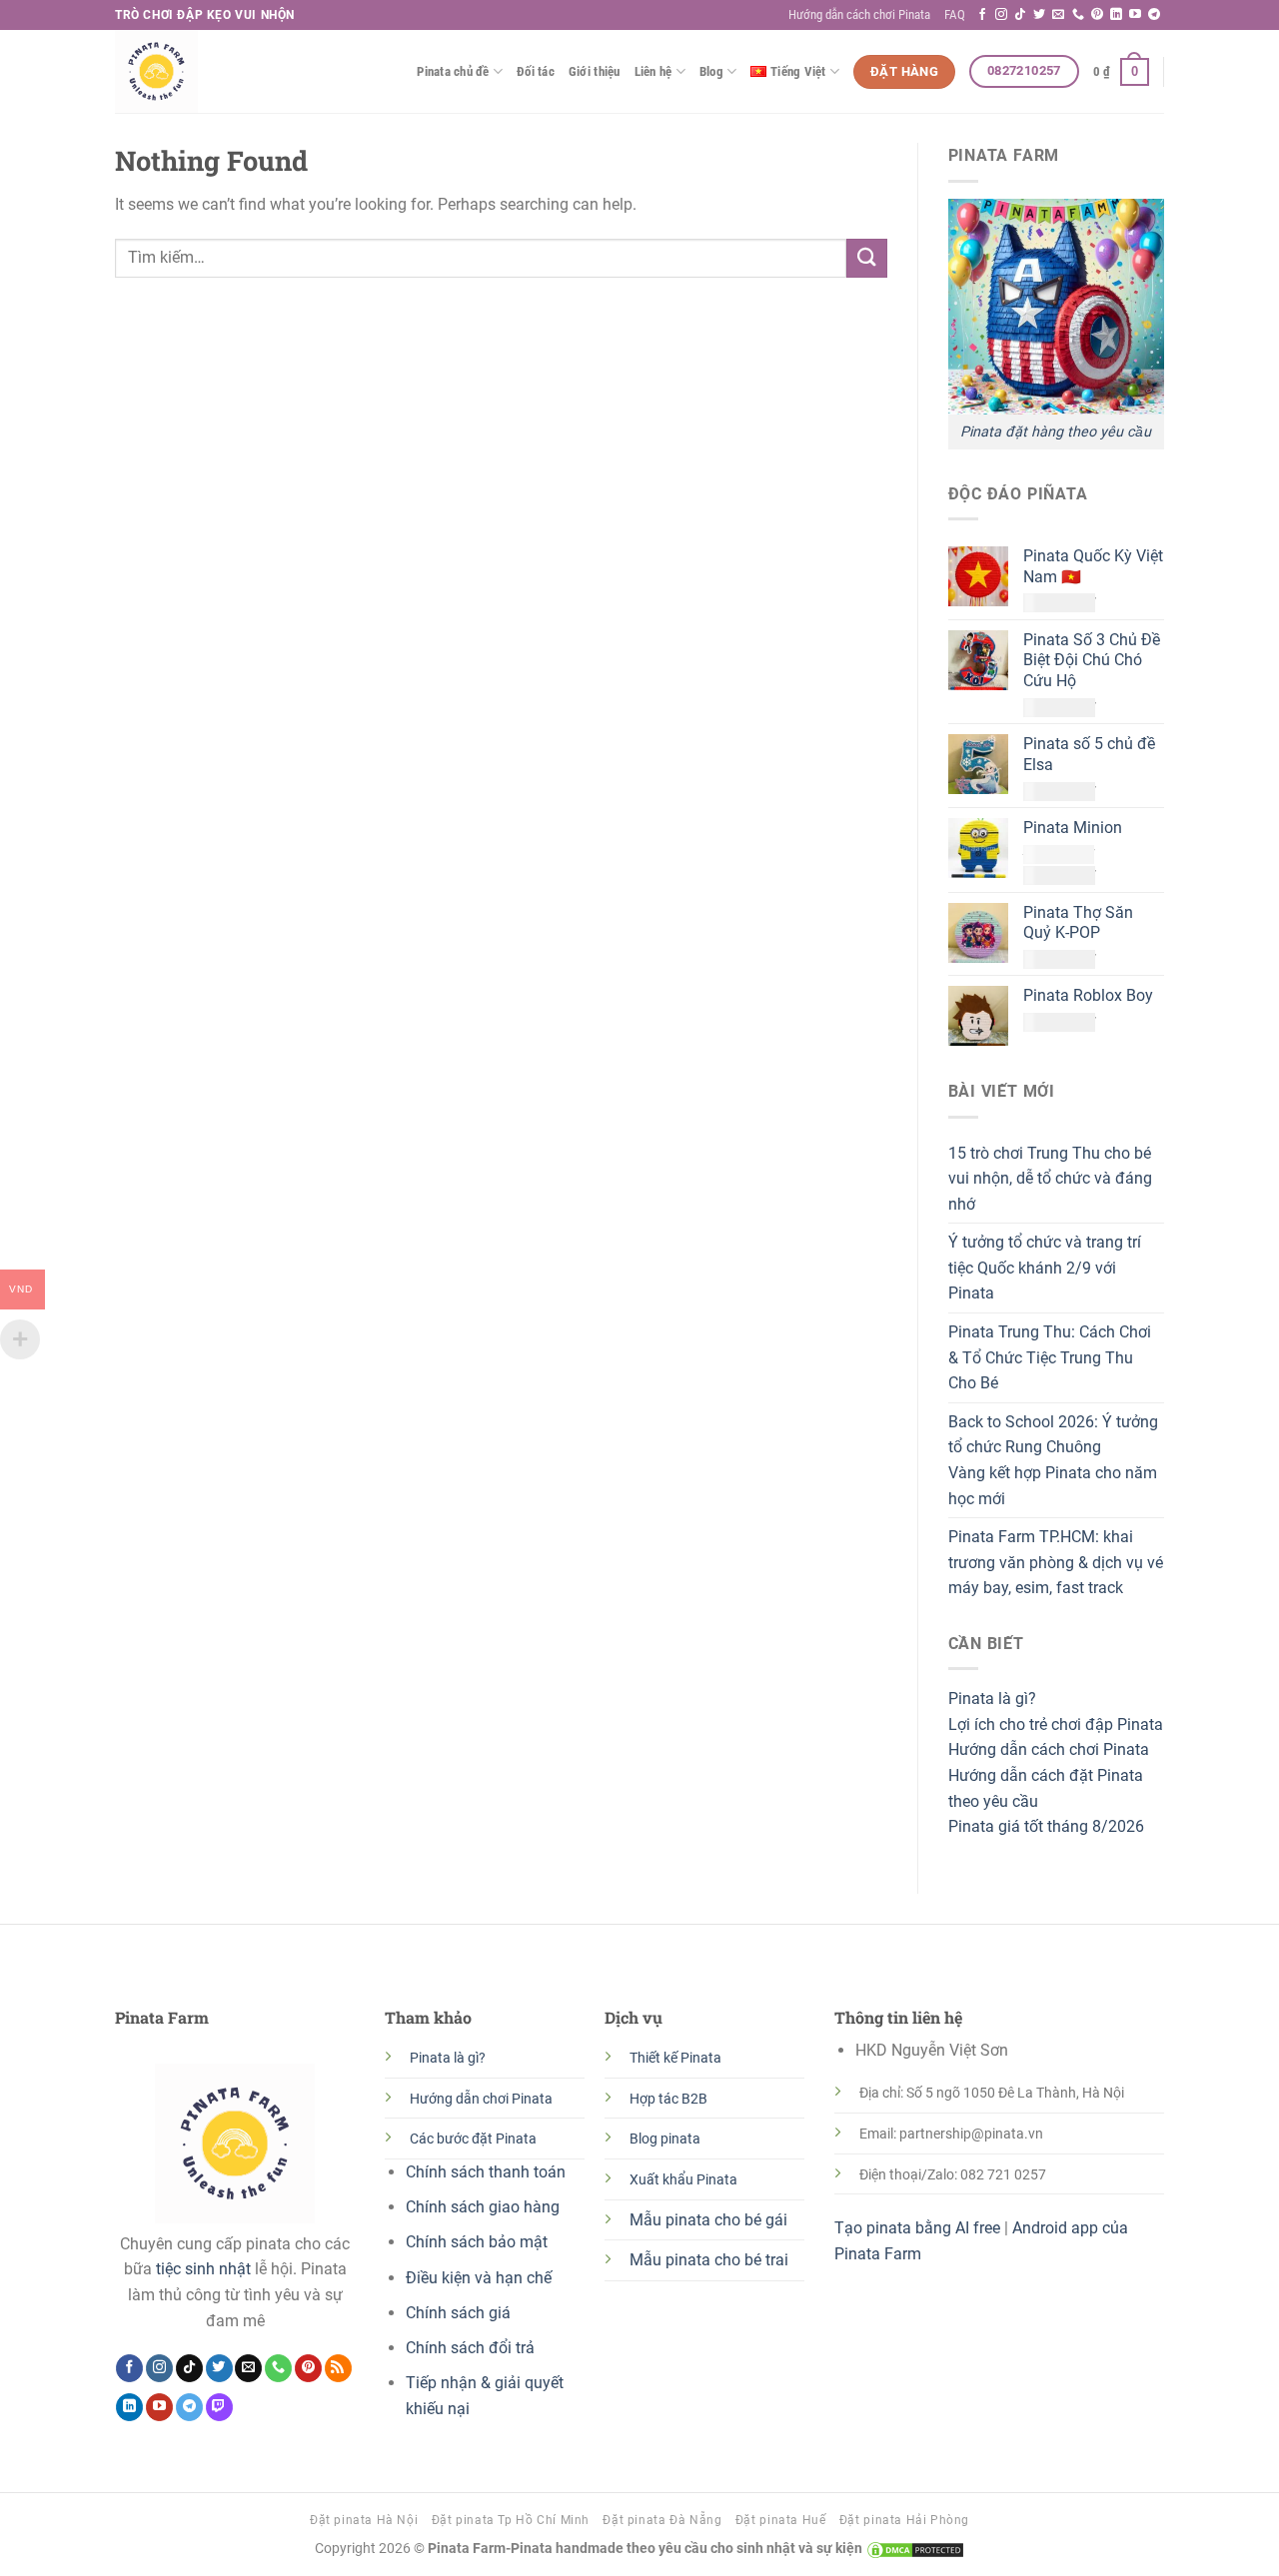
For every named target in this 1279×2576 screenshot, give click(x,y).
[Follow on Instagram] (1001, 15)
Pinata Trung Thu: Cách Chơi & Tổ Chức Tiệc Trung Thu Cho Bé (1050, 1357)
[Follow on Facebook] (982, 15)
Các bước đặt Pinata (473, 2139)
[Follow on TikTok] (1020, 15)
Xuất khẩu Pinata (683, 2180)
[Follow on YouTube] (1135, 15)
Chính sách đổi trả (470, 2348)
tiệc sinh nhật (203, 2269)
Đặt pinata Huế (781, 2520)
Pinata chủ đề (453, 71)
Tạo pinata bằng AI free (917, 2228)
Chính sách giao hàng (483, 2207)
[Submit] (866, 258)
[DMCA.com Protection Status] (914, 2549)
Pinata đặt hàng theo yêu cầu (1056, 432)
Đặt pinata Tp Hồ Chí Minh (511, 2520)
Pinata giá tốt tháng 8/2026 (1046, 1826)
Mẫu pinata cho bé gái (708, 2220)
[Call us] (1078, 15)
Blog (711, 71)
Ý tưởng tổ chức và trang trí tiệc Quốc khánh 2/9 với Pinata (1045, 1268)
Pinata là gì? (992, 1699)
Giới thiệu (595, 71)
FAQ (955, 14)
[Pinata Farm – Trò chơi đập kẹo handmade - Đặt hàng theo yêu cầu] (215, 71)
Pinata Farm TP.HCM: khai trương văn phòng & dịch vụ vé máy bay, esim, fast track (1056, 1562)
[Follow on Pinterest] (1097, 15)
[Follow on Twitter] (1039, 15)
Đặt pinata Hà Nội (364, 2520)
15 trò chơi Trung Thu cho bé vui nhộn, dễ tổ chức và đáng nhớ (1050, 1179)
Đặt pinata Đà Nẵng (662, 2520)
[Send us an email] (1058, 15)
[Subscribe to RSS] (338, 2368)
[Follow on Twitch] (219, 2407)
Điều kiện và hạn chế (479, 2278)
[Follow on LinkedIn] (1116, 15)
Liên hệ (653, 71)
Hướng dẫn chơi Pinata (481, 2099)
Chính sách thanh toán (486, 2172)
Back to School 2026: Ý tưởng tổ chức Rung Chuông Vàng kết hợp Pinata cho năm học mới (1053, 1460)
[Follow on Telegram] (1154, 15)
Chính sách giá (458, 2313)
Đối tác (536, 71)
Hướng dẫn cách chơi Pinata (859, 14)
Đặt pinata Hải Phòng (904, 2520)
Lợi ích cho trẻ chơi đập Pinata (1056, 1724)
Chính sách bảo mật (477, 2242)
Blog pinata (665, 2139)
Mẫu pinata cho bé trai (709, 2260)
